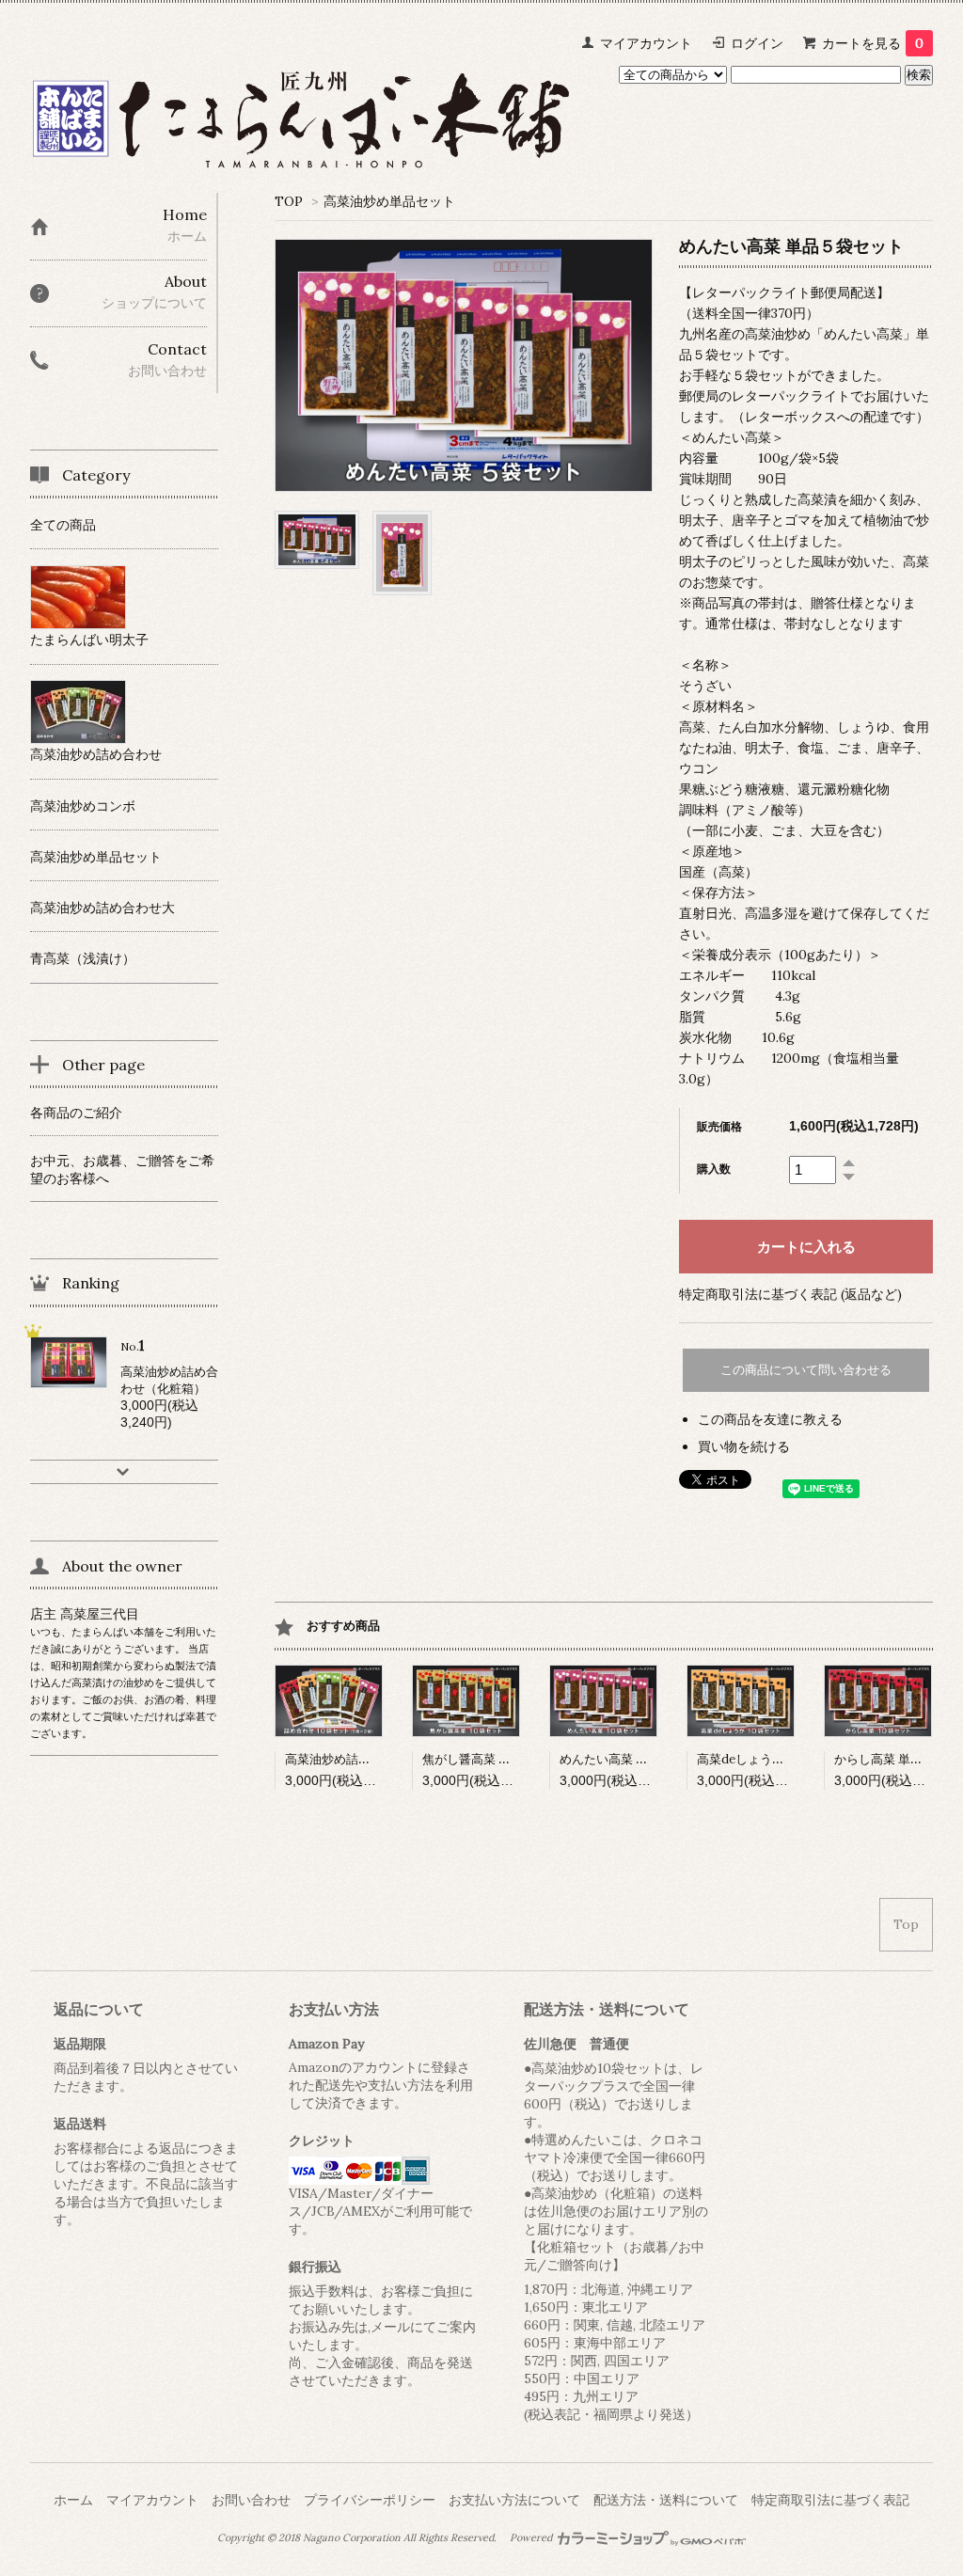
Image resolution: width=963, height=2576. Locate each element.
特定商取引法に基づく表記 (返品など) (790, 1294)
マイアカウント (646, 43)
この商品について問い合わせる (806, 1370)
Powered (532, 2537)
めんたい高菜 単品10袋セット (640, 1759)
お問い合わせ (251, 2500)
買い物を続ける (744, 1446)
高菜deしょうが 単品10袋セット (785, 1759)
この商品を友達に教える (770, 1419)
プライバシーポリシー (370, 2500)
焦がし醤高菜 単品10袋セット (503, 1759)
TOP (289, 201)
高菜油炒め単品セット (389, 201)
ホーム (73, 2500)
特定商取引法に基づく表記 (830, 2500)
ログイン (757, 43)
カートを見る (873, 43)
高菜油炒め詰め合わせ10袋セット (377, 1759)
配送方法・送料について (666, 2500)
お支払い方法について (514, 2500)
